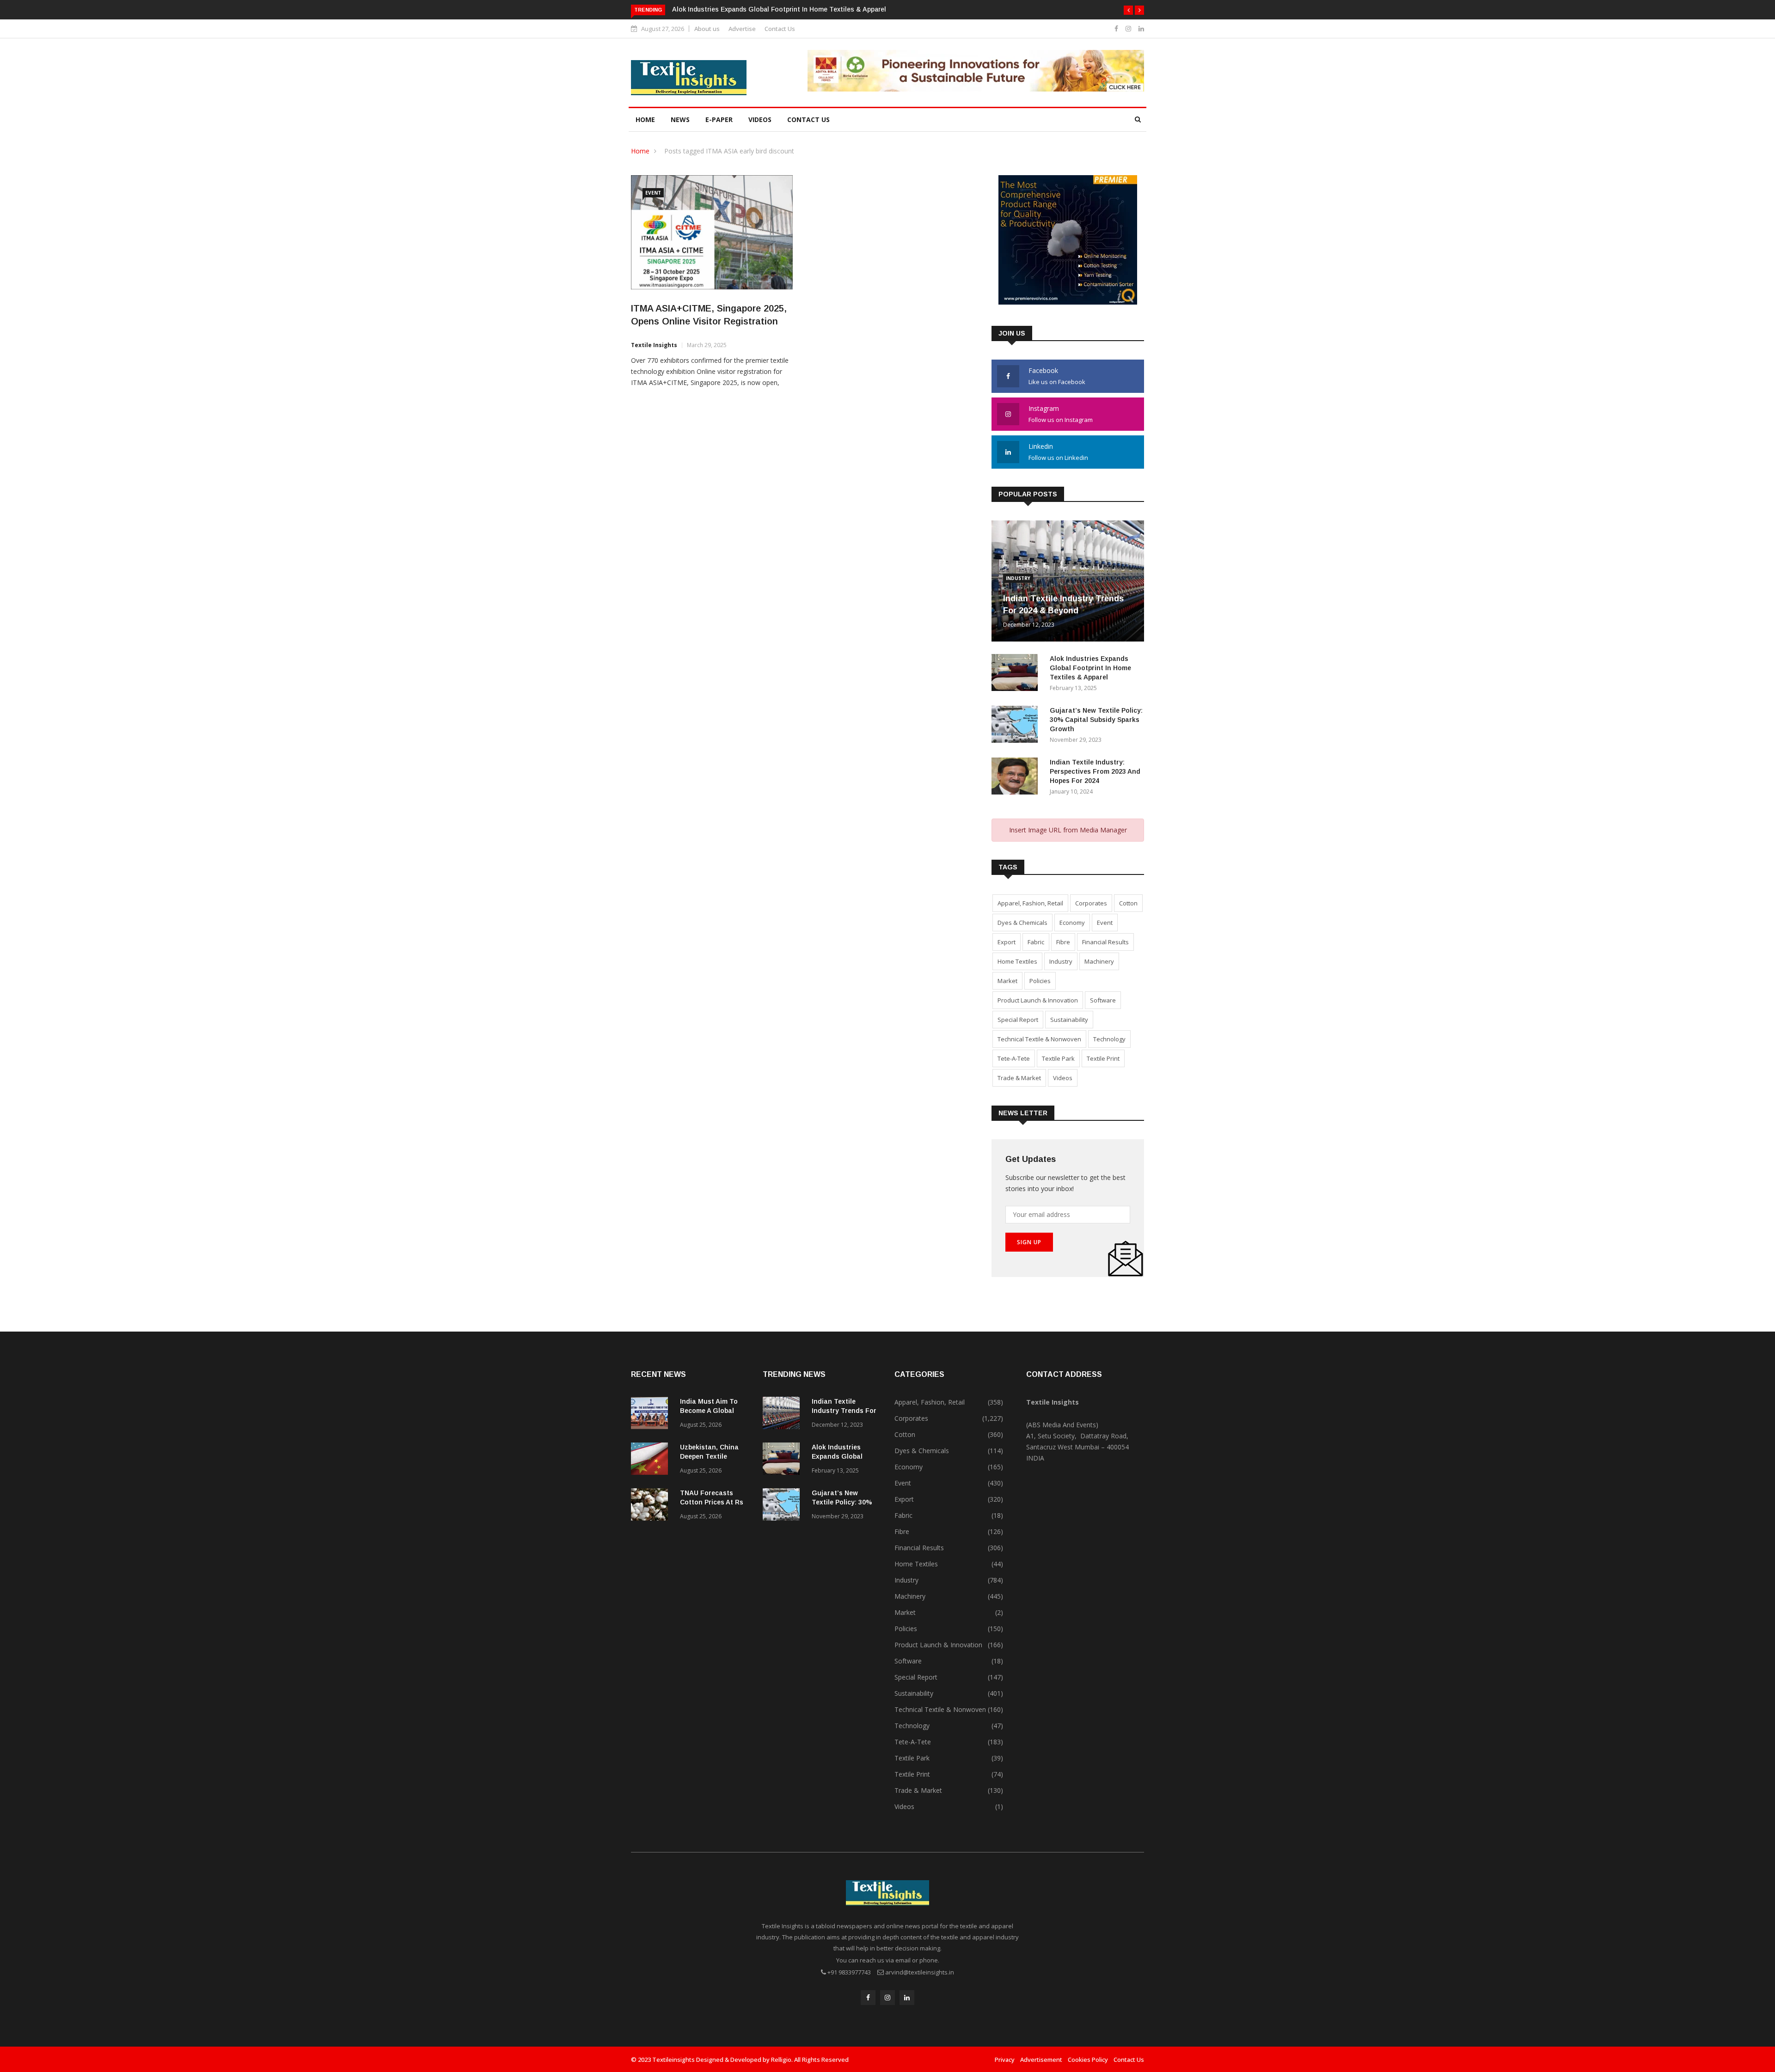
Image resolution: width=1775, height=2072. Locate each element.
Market (1007, 981)
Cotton (1128, 903)
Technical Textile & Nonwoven (1039, 1039)
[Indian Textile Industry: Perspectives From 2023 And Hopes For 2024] (1017, 778)
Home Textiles (1017, 961)
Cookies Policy (1088, 2060)
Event (653, 193)
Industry (1018, 578)
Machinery (1099, 961)
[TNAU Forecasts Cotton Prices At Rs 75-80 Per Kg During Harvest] (652, 1506)
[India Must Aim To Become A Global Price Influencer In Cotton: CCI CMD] (652, 1415)
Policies (1040, 981)
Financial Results (1105, 942)
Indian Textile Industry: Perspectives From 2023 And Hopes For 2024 (1095, 771)
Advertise (742, 29)
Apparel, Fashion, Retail (1030, 903)
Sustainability (1069, 1020)
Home (645, 119)
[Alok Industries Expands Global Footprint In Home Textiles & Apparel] (1017, 674)
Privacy (1005, 2060)
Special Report (1018, 1020)
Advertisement (1041, 2060)
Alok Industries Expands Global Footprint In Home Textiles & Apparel (1090, 668)
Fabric (1036, 942)
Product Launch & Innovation (1038, 1000)
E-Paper (719, 119)
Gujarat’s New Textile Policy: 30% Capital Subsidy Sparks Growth (773, 9)
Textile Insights (654, 345)
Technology (1109, 1039)
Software (1103, 1000)
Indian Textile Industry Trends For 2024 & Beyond (844, 1411)
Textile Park (1058, 1058)
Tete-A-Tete (1014, 1058)
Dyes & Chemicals (1022, 923)
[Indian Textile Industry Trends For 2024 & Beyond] (783, 1415)
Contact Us (780, 29)
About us (707, 29)
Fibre (1063, 942)
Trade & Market (1019, 1078)
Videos (760, 119)
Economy (1072, 923)
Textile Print (1103, 1058)
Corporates (1091, 903)
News (680, 119)
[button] (1128, 10)
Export (1007, 942)
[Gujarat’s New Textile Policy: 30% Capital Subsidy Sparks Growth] (1017, 726)
